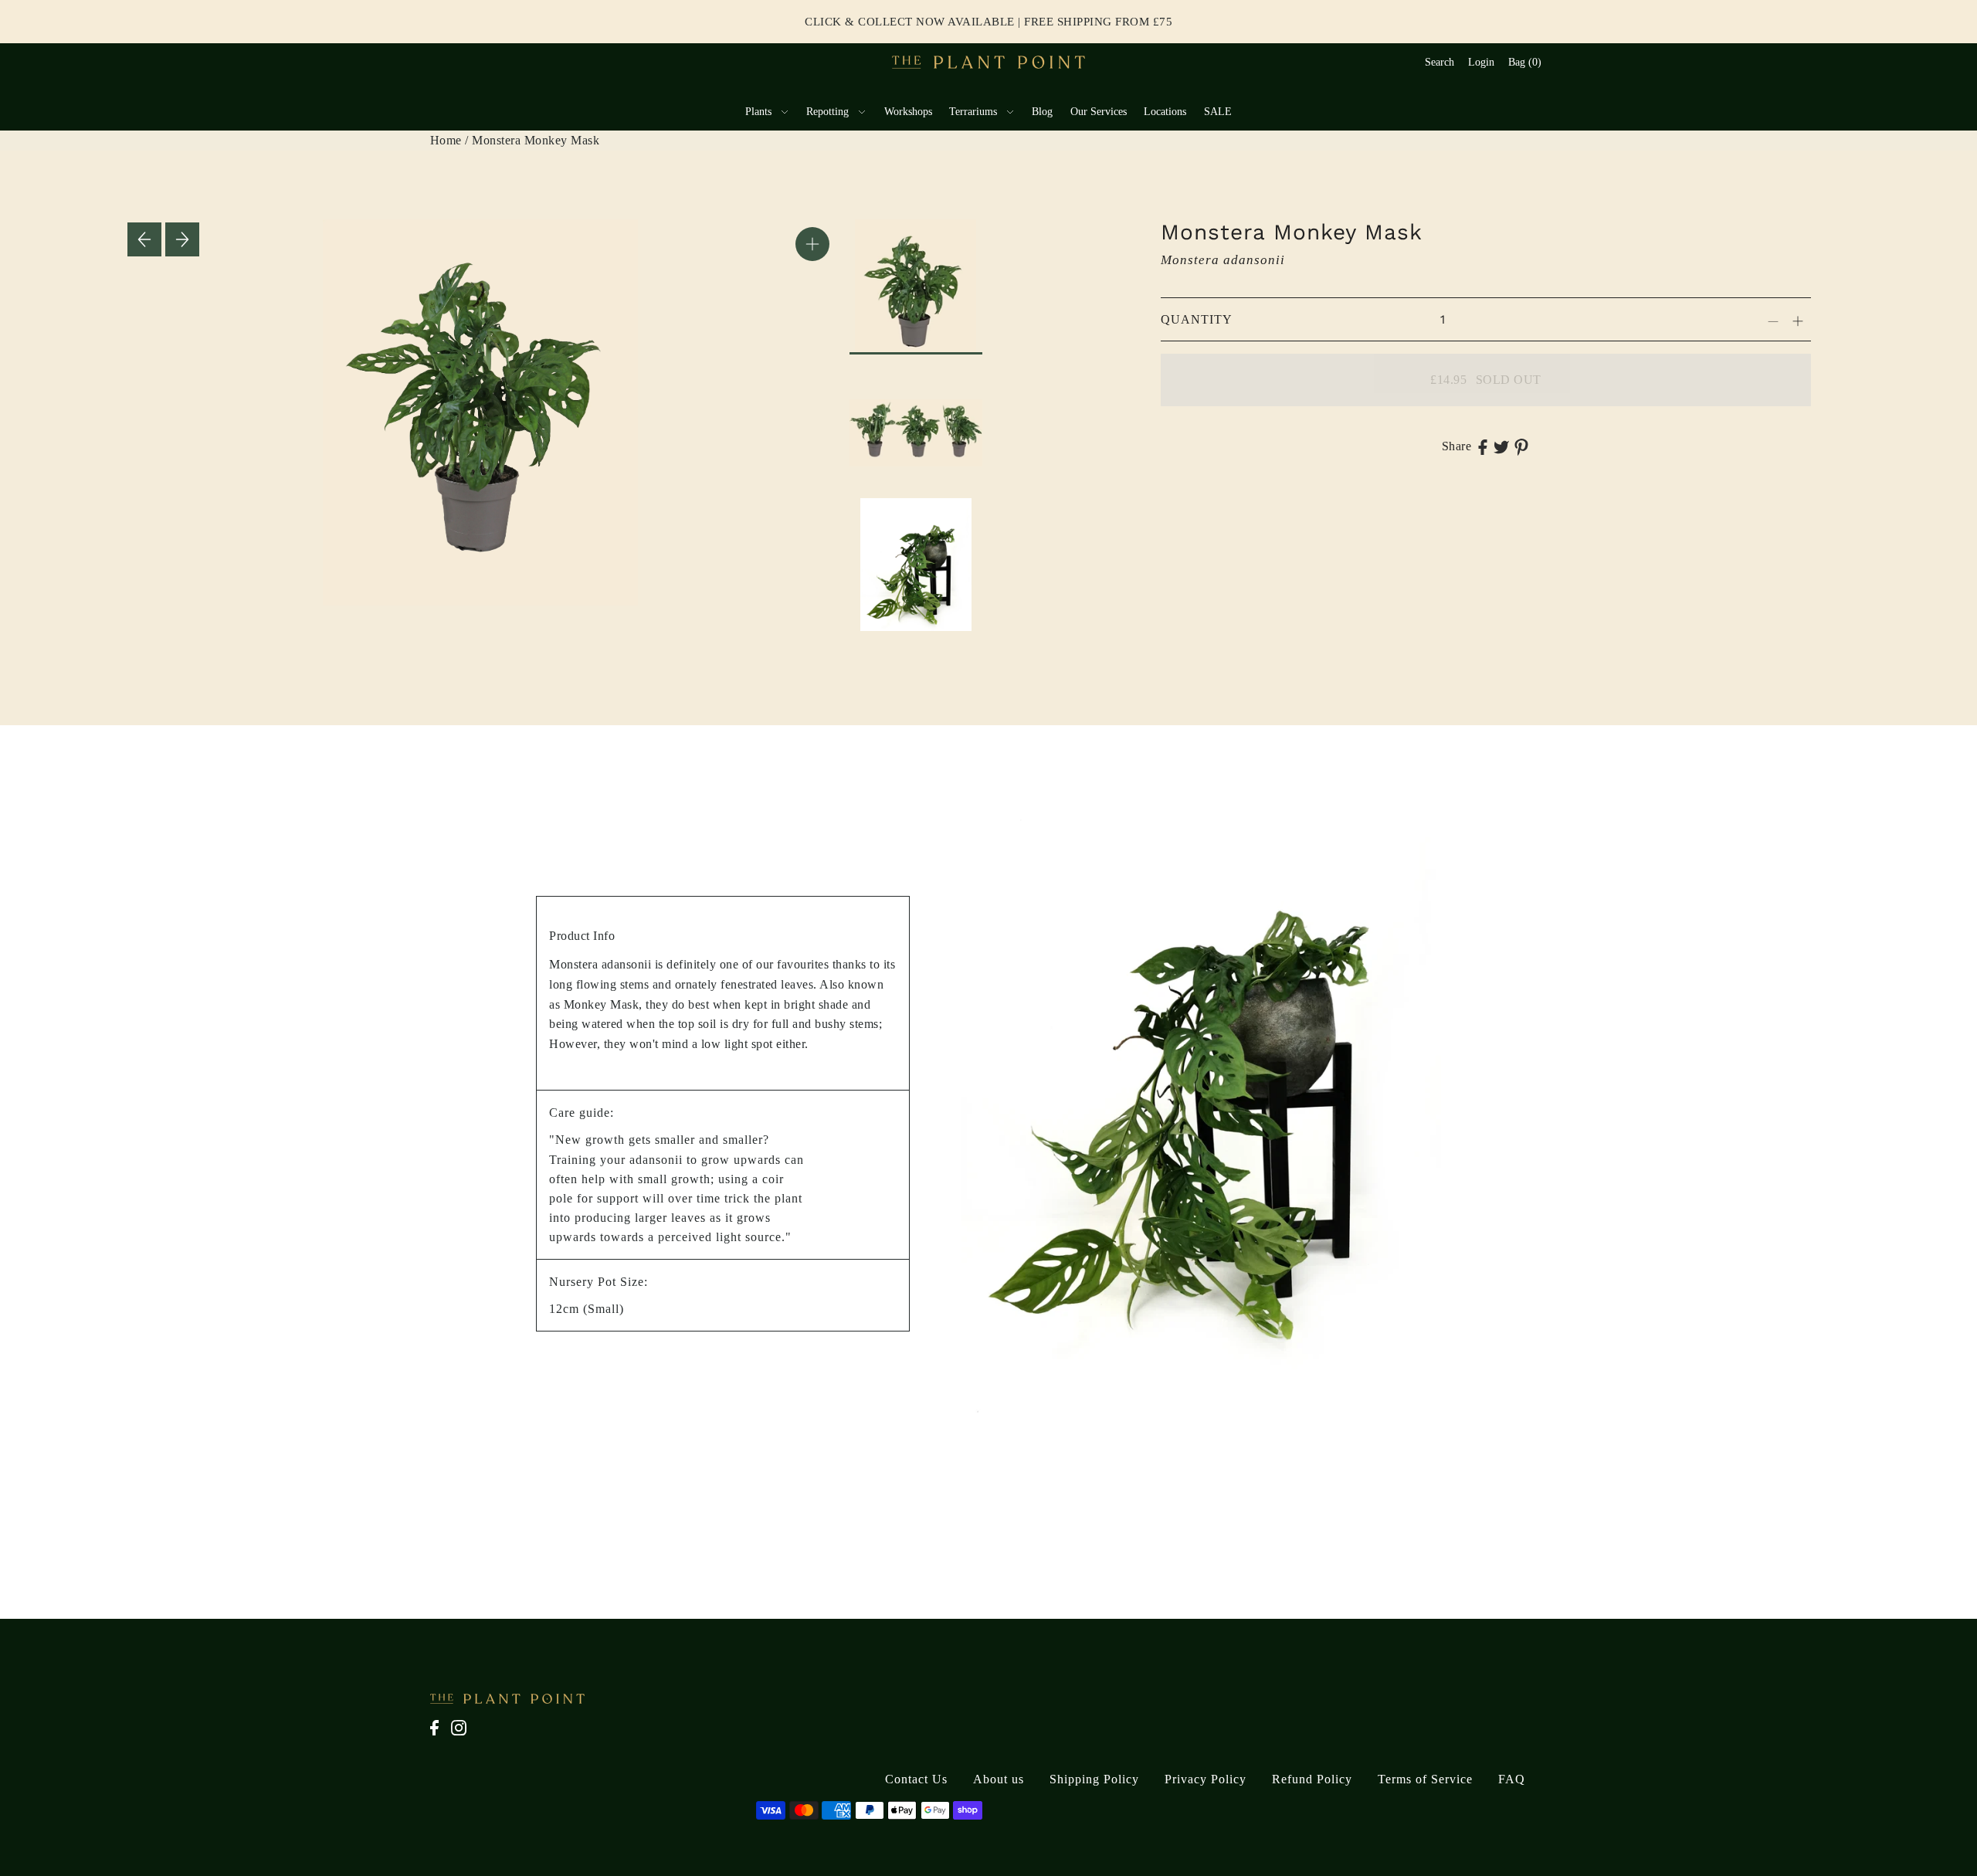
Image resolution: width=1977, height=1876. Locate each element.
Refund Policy (1312, 1779)
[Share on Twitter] (1501, 446)
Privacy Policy (1206, 1779)
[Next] (182, 239)
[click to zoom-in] (812, 244)
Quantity (1197, 319)
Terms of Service (1425, 1779)
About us (999, 1779)
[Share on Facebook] (1483, 446)
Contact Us (916, 1779)
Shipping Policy (1094, 1779)
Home (446, 140)
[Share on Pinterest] (1521, 446)
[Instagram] (463, 1736)
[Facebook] (439, 1736)
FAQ (1512, 1779)
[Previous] (144, 239)
